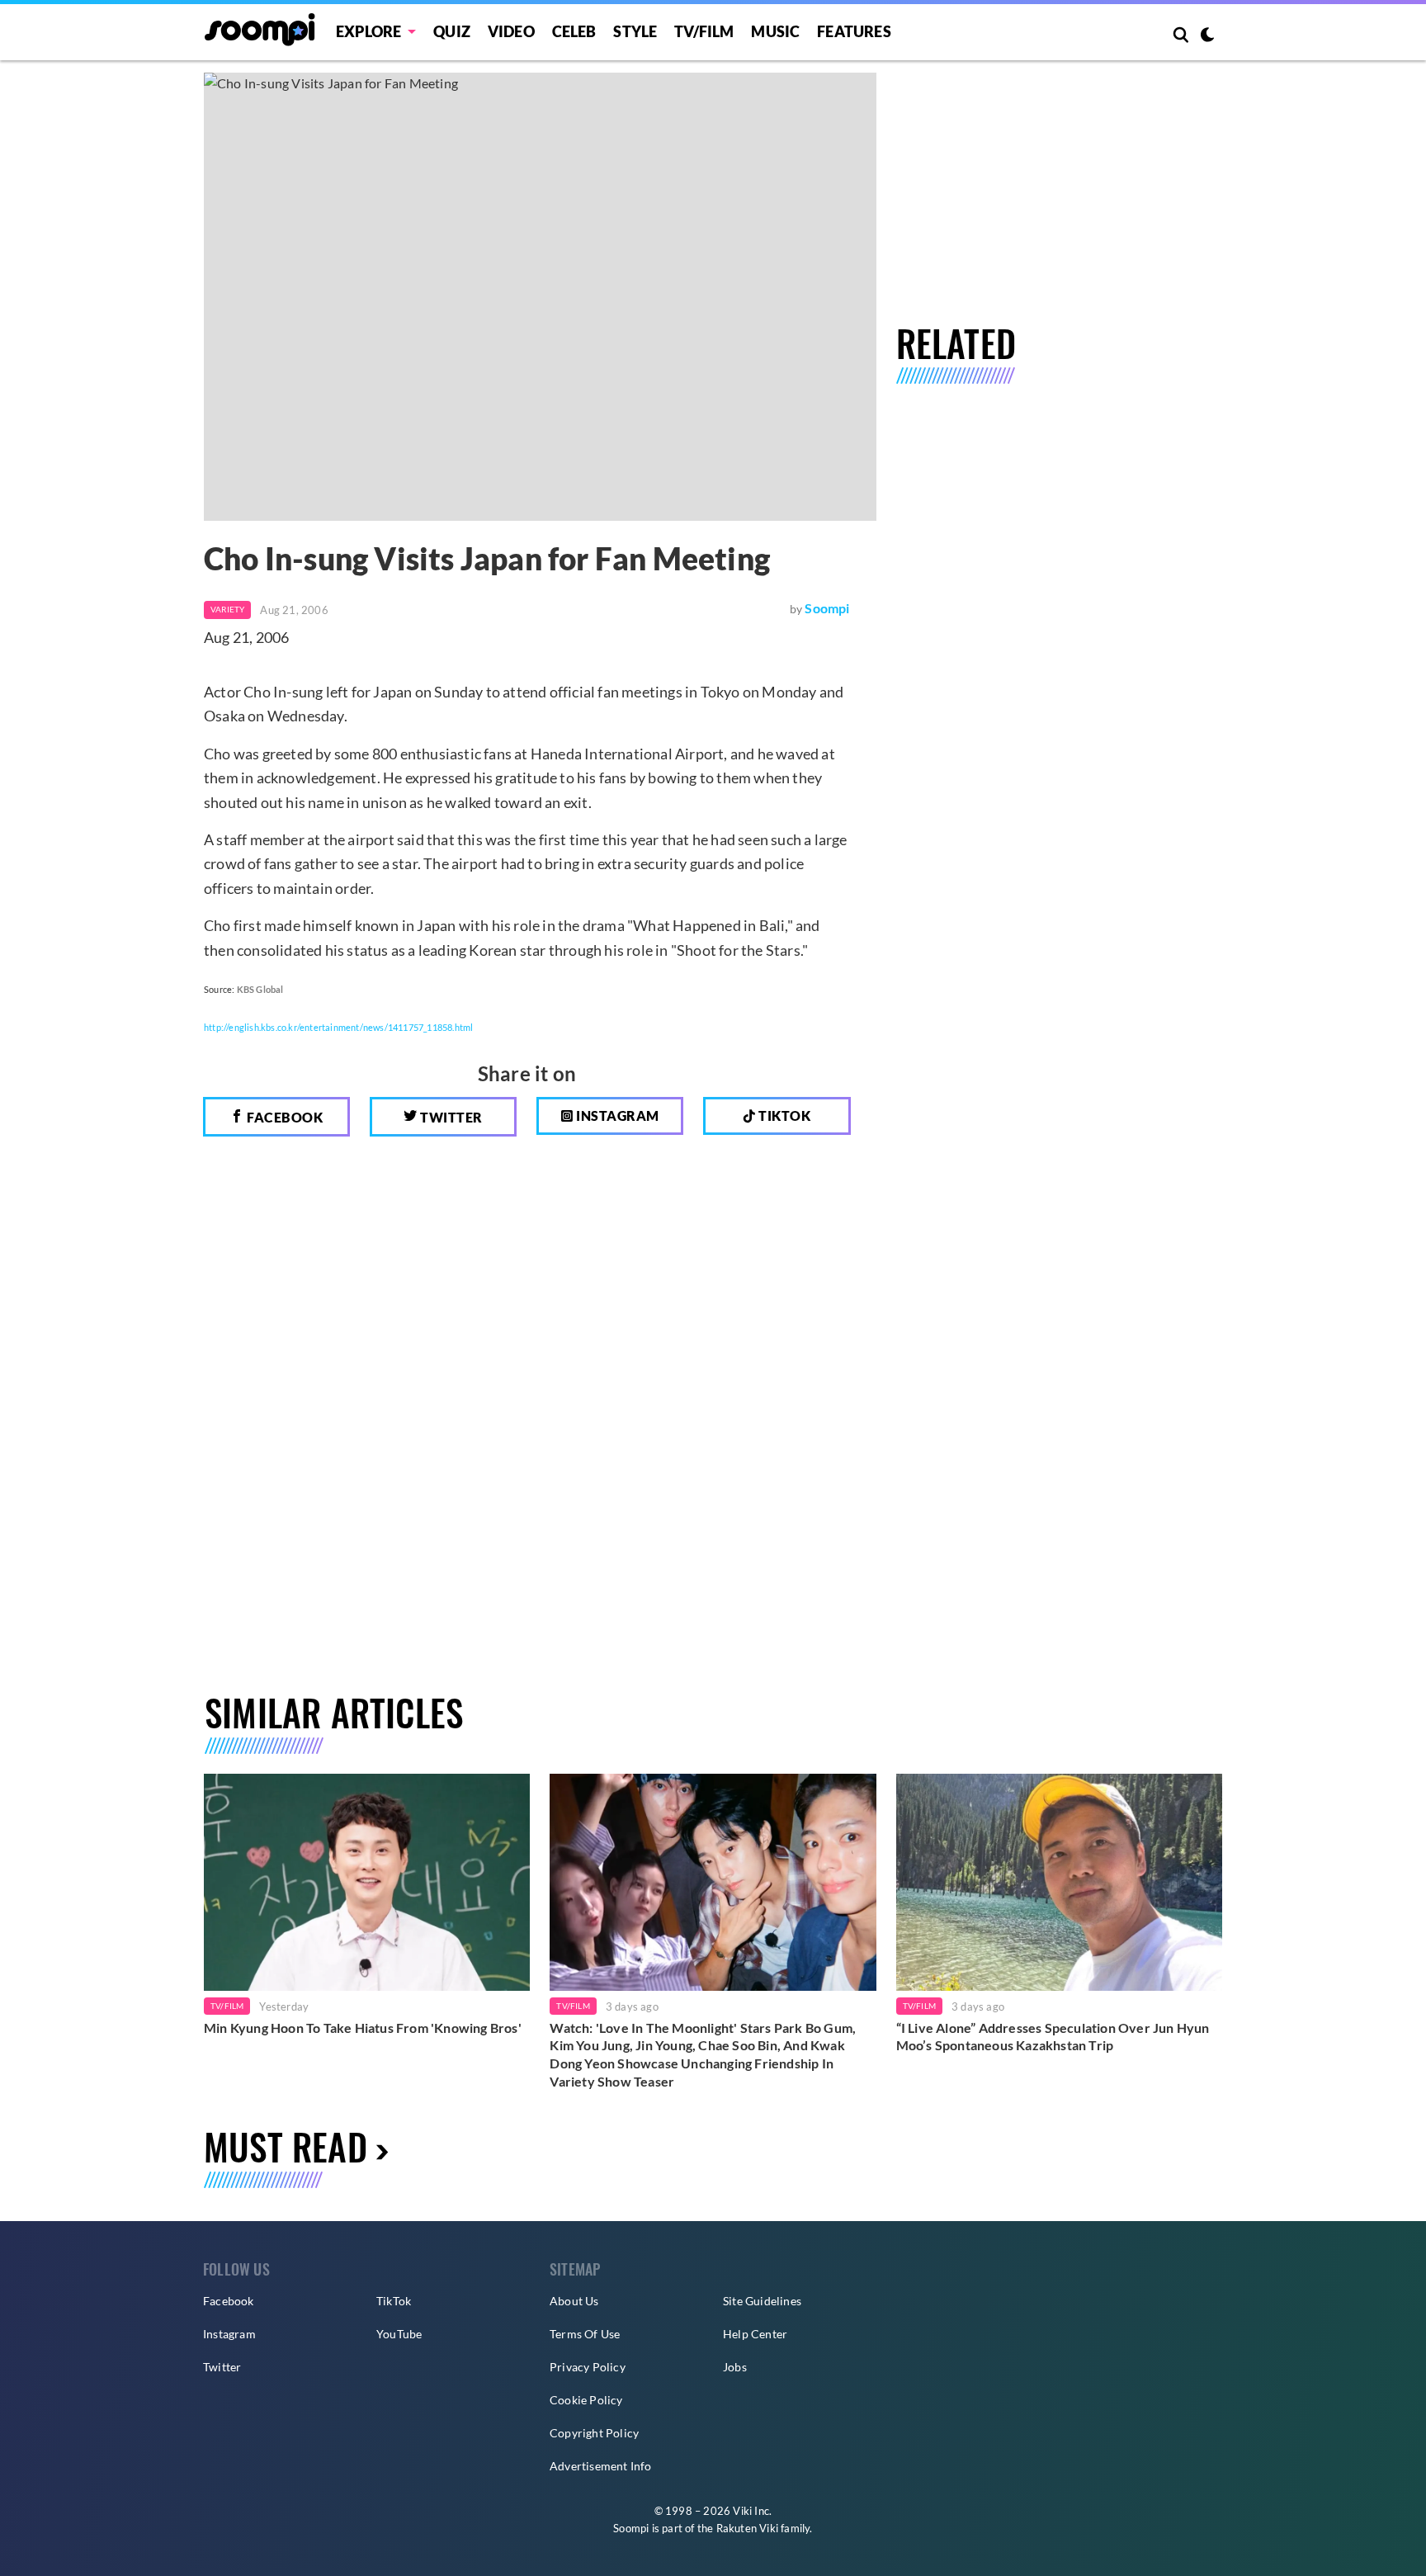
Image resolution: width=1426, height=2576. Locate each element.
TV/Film (227, 2006)
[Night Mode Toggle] (1207, 36)
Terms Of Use (585, 2334)
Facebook (284, 1117)
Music (775, 31)
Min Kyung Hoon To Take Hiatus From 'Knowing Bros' (363, 2028)
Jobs (735, 2367)
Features (854, 31)
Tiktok (784, 1115)
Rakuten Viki (747, 2528)
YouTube (399, 2334)
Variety (227, 609)
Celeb (574, 31)
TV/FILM (704, 31)
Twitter (450, 1117)
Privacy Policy (588, 2367)
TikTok (394, 2301)
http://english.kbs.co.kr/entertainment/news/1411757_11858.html (338, 1027)
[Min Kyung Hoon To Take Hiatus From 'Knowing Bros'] (367, 1882)
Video (511, 31)
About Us (574, 2301)
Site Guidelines (762, 2301)
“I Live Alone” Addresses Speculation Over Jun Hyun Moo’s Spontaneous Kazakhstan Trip (1053, 2037)
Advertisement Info (601, 2466)
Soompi (827, 608)
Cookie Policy (586, 2400)
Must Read (286, 2146)
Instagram (616, 1115)
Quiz (452, 31)
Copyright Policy (594, 2433)
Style (635, 31)
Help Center (755, 2334)
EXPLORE (368, 31)
